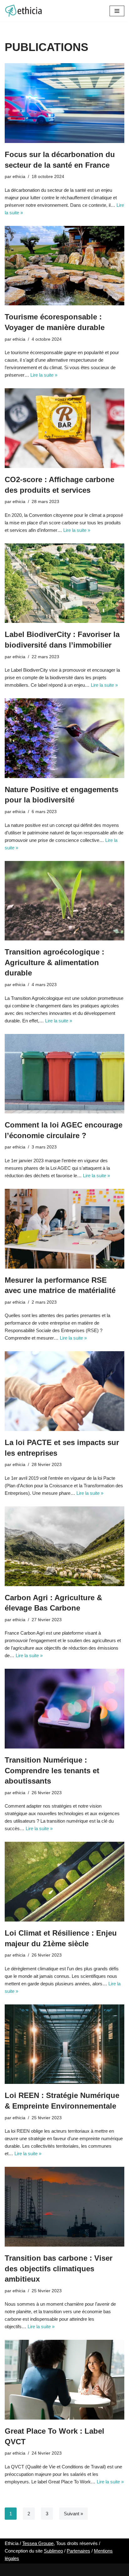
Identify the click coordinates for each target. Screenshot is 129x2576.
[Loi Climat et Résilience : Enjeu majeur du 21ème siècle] (64, 1882)
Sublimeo (53, 2551)
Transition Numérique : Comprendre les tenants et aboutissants (52, 1770)
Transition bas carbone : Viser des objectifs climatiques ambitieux (59, 2268)
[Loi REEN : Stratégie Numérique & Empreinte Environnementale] (64, 2044)
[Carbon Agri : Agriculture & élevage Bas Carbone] (64, 1546)
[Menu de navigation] (117, 11)
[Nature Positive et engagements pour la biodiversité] (64, 738)
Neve (37, 2570)
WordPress (85, 2570)
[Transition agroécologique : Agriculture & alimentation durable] (64, 901)
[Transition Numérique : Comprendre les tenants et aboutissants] (64, 1709)
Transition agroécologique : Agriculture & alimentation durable (54, 962)
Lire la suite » (44, 375)
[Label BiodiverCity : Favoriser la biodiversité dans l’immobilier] (64, 583)
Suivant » (73, 2514)
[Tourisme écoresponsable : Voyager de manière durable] (64, 266)
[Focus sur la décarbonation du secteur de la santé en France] (64, 103)
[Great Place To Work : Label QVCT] (64, 2380)
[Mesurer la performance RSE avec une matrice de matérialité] (64, 1229)
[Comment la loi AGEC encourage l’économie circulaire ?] (64, 1074)
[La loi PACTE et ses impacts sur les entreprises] (64, 1391)
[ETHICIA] (23, 11)
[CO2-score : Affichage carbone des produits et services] (64, 428)
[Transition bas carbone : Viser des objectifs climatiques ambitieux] (64, 2207)
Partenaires (78, 2551)
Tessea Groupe (38, 2543)
